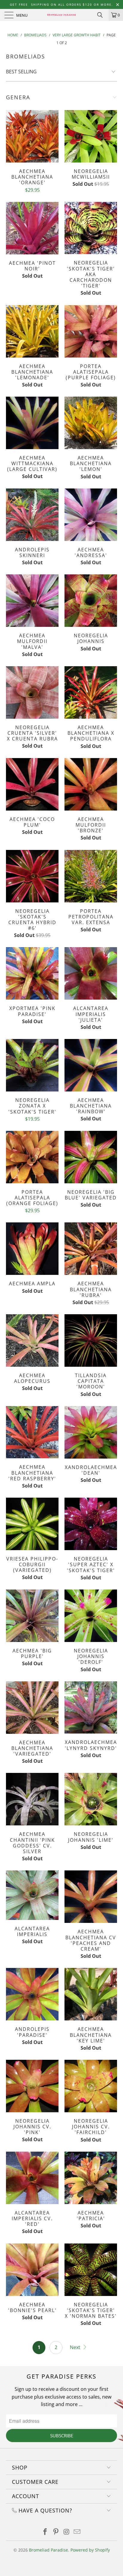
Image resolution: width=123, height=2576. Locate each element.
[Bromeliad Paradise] (61, 15)
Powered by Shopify (90, 2550)
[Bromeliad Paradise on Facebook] (45, 2532)
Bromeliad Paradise (49, 2550)
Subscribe (62, 2436)
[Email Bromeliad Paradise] (77, 2532)
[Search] (102, 15)
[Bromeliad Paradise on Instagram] (67, 2532)
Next (76, 2347)
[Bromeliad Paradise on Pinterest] (56, 2532)
